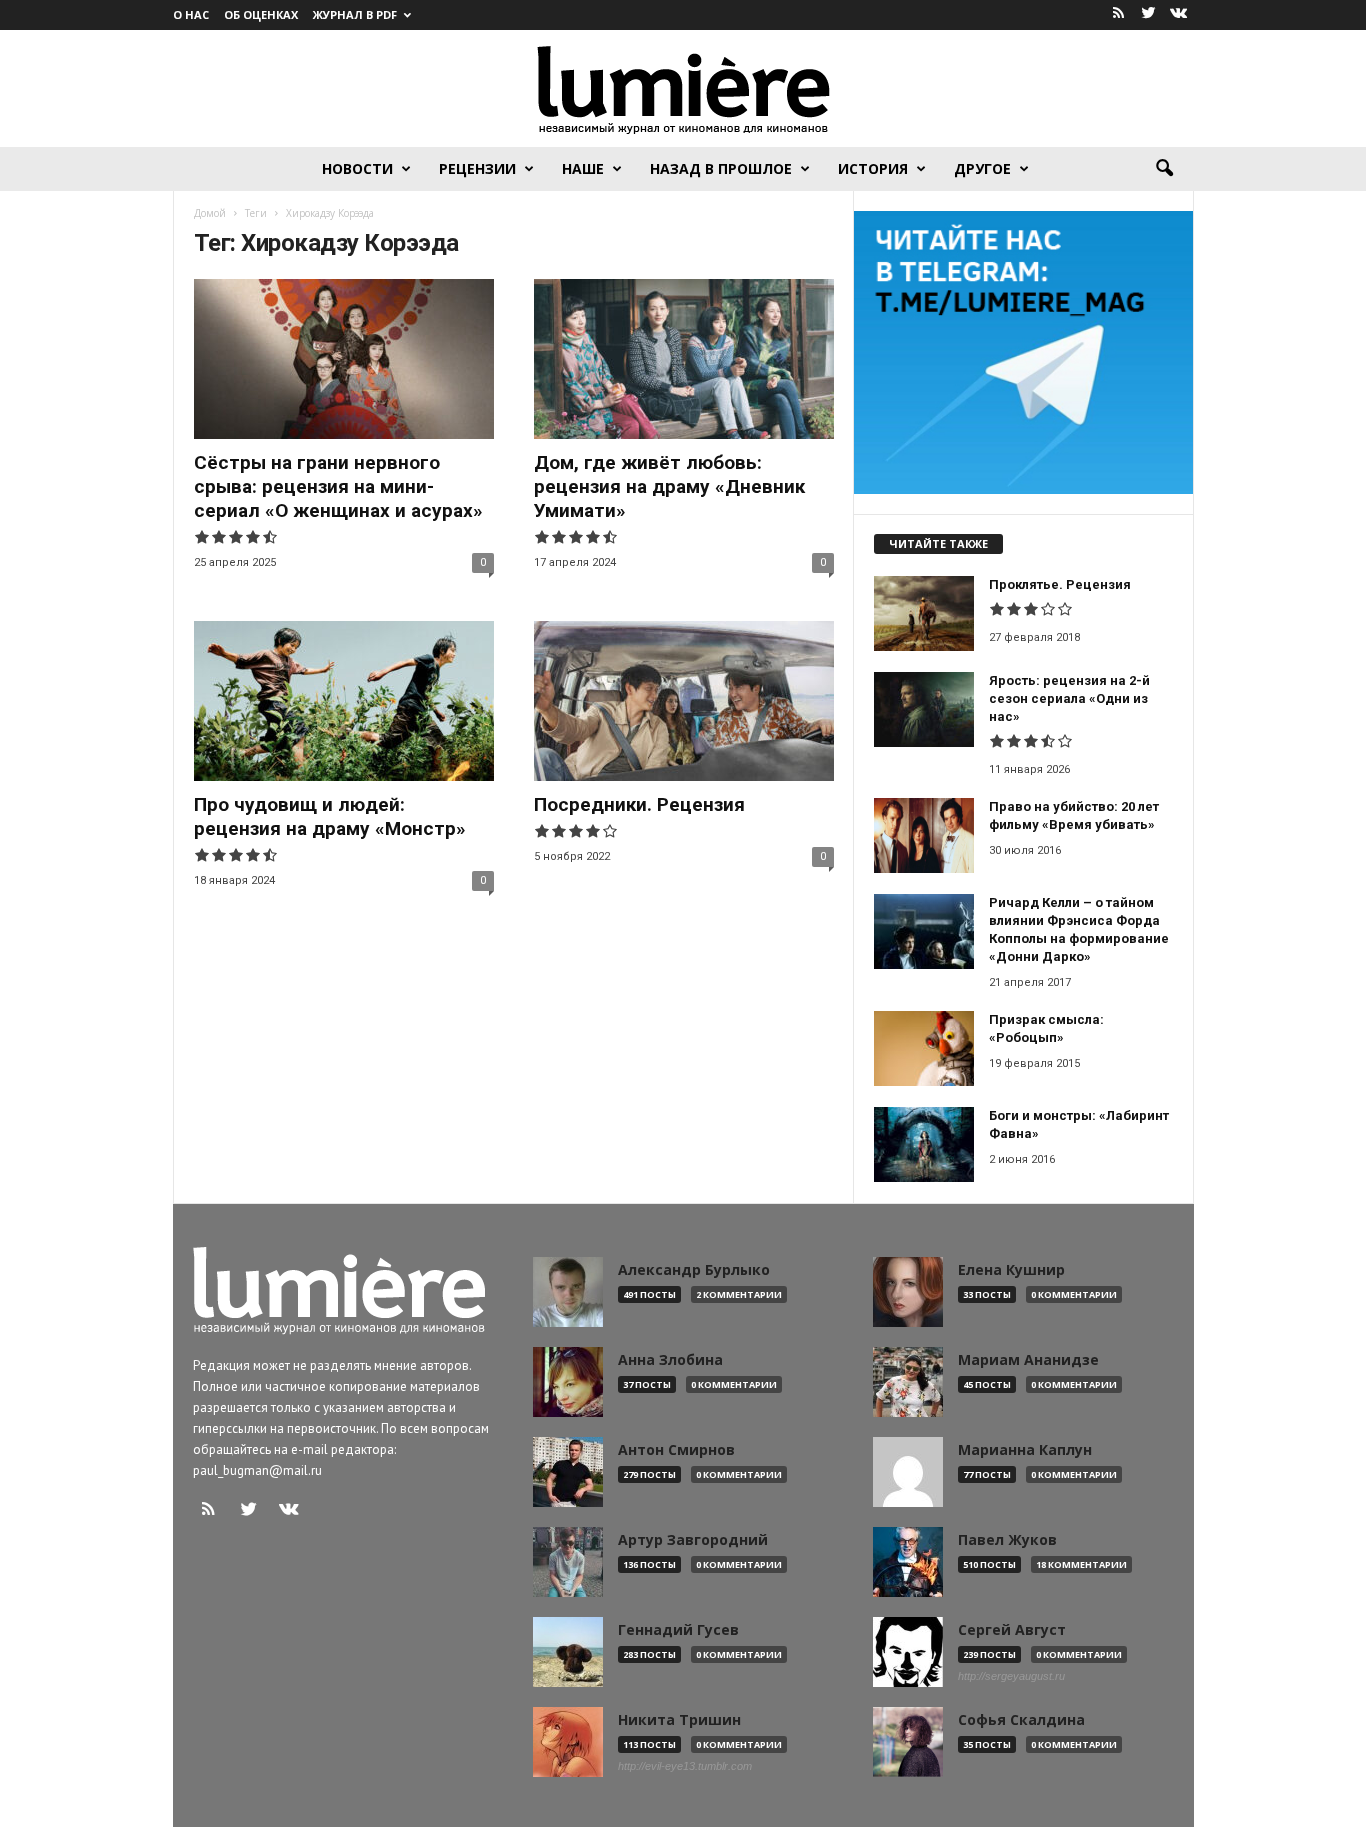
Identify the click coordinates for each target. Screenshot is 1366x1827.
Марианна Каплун (1025, 1450)
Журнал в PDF (355, 14)
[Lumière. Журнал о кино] (683, 88)
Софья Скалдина (1021, 1720)
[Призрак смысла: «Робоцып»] (924, 1048)
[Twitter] (1149, 14)
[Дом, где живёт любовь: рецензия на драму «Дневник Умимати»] (684, 359)
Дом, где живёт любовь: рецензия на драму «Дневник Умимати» (669, 486)
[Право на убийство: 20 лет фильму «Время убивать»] (924, 835)
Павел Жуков (1007, 1540)
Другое (982, 168)
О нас (191, 14)
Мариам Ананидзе (1028, 1360)
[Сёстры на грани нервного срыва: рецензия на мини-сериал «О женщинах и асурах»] (344, 359)
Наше (583, 168)
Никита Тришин (679, 1720)
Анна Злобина (670, 1360)
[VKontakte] (1179, 14)
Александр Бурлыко (694, 1270)
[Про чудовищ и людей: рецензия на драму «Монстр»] (344, 701)
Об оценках (261, 14)
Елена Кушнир (1011, 1270)
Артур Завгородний (693, 1540)
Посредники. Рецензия (639, 804)
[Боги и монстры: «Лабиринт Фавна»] (924, 1144)
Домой (210, 213)
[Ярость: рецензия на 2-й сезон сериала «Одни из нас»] (924, 709)
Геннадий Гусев (678, 1630)
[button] (1164, 169)
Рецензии (477, 168)
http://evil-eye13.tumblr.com (685, 1766)
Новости (357, 168)
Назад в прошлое (721, 168)
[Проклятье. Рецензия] (924, 613)
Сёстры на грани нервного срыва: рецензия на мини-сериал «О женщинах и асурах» (338, 486)
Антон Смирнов (676, 1450)
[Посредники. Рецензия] (684, 701)
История (873, 168)
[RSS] (1119, 14)
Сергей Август (1012, 1630)
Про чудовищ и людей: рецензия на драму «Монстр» (330, 816)
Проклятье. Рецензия (1060, 584)
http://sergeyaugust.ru (1011, 1676)
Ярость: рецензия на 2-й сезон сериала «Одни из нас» (1069, 698)
